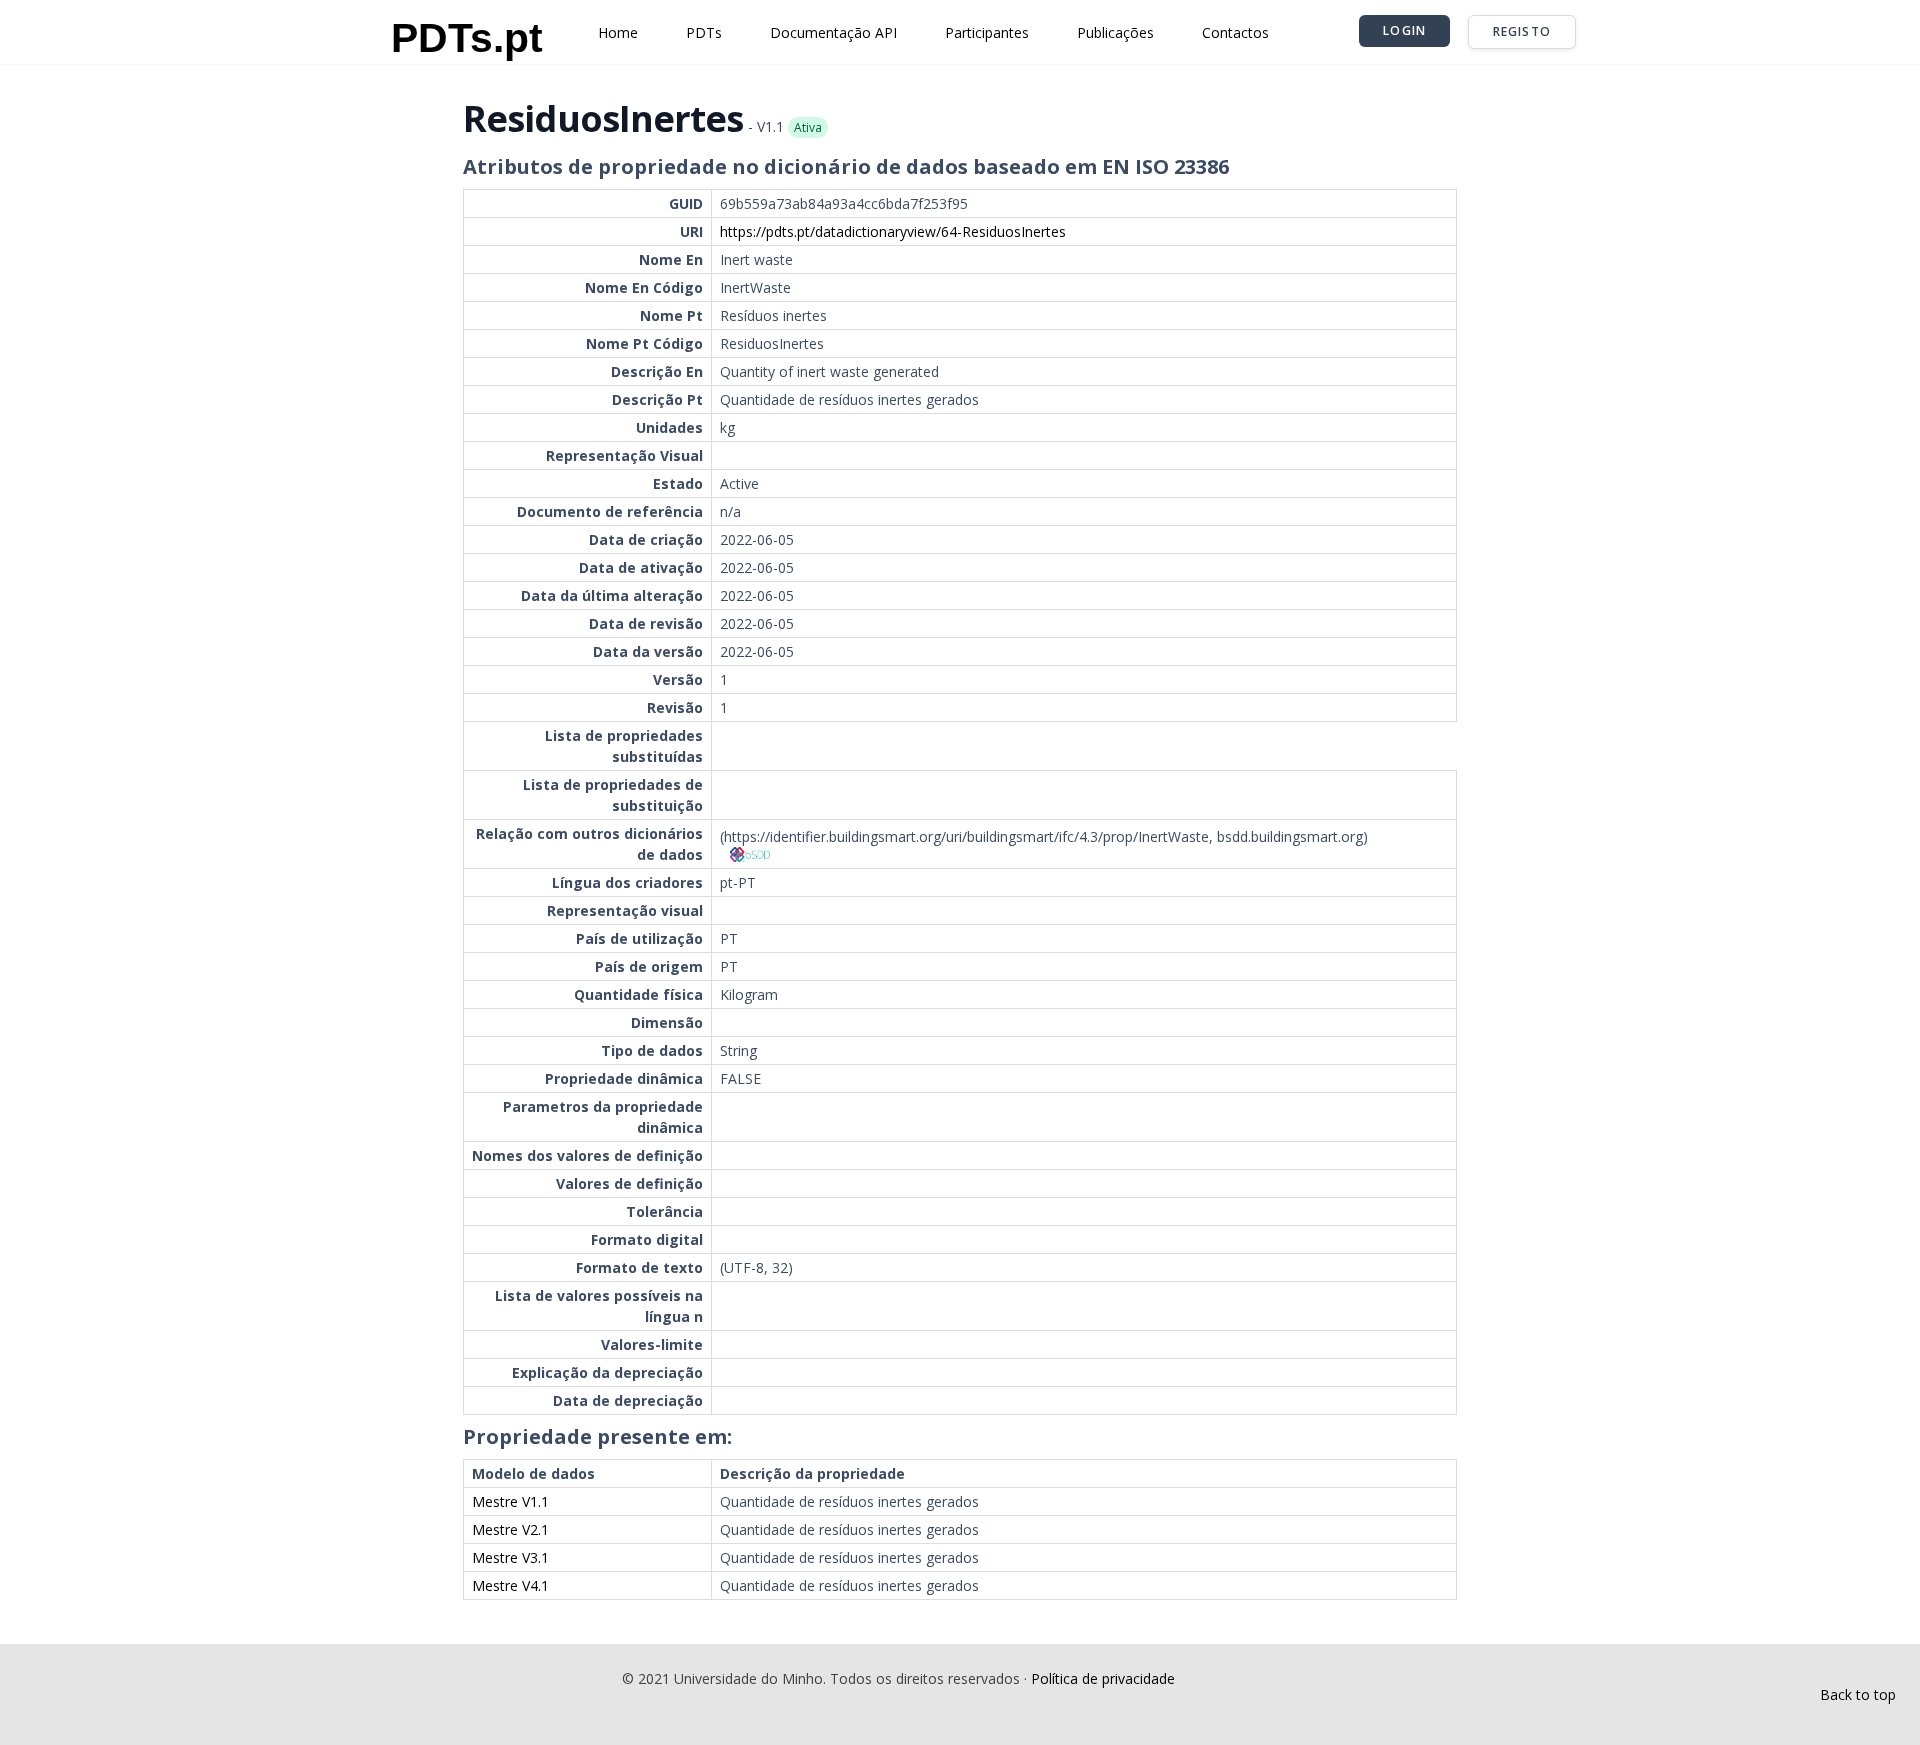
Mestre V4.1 (510, 1585)
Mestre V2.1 (510, 1529)
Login (1404, 30)
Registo (1522, 31)
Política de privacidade (1103, 1678)
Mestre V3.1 (510, 1557)
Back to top (1858, 1694)
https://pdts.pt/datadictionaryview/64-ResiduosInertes (893, 231)
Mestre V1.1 (510, 1501)
